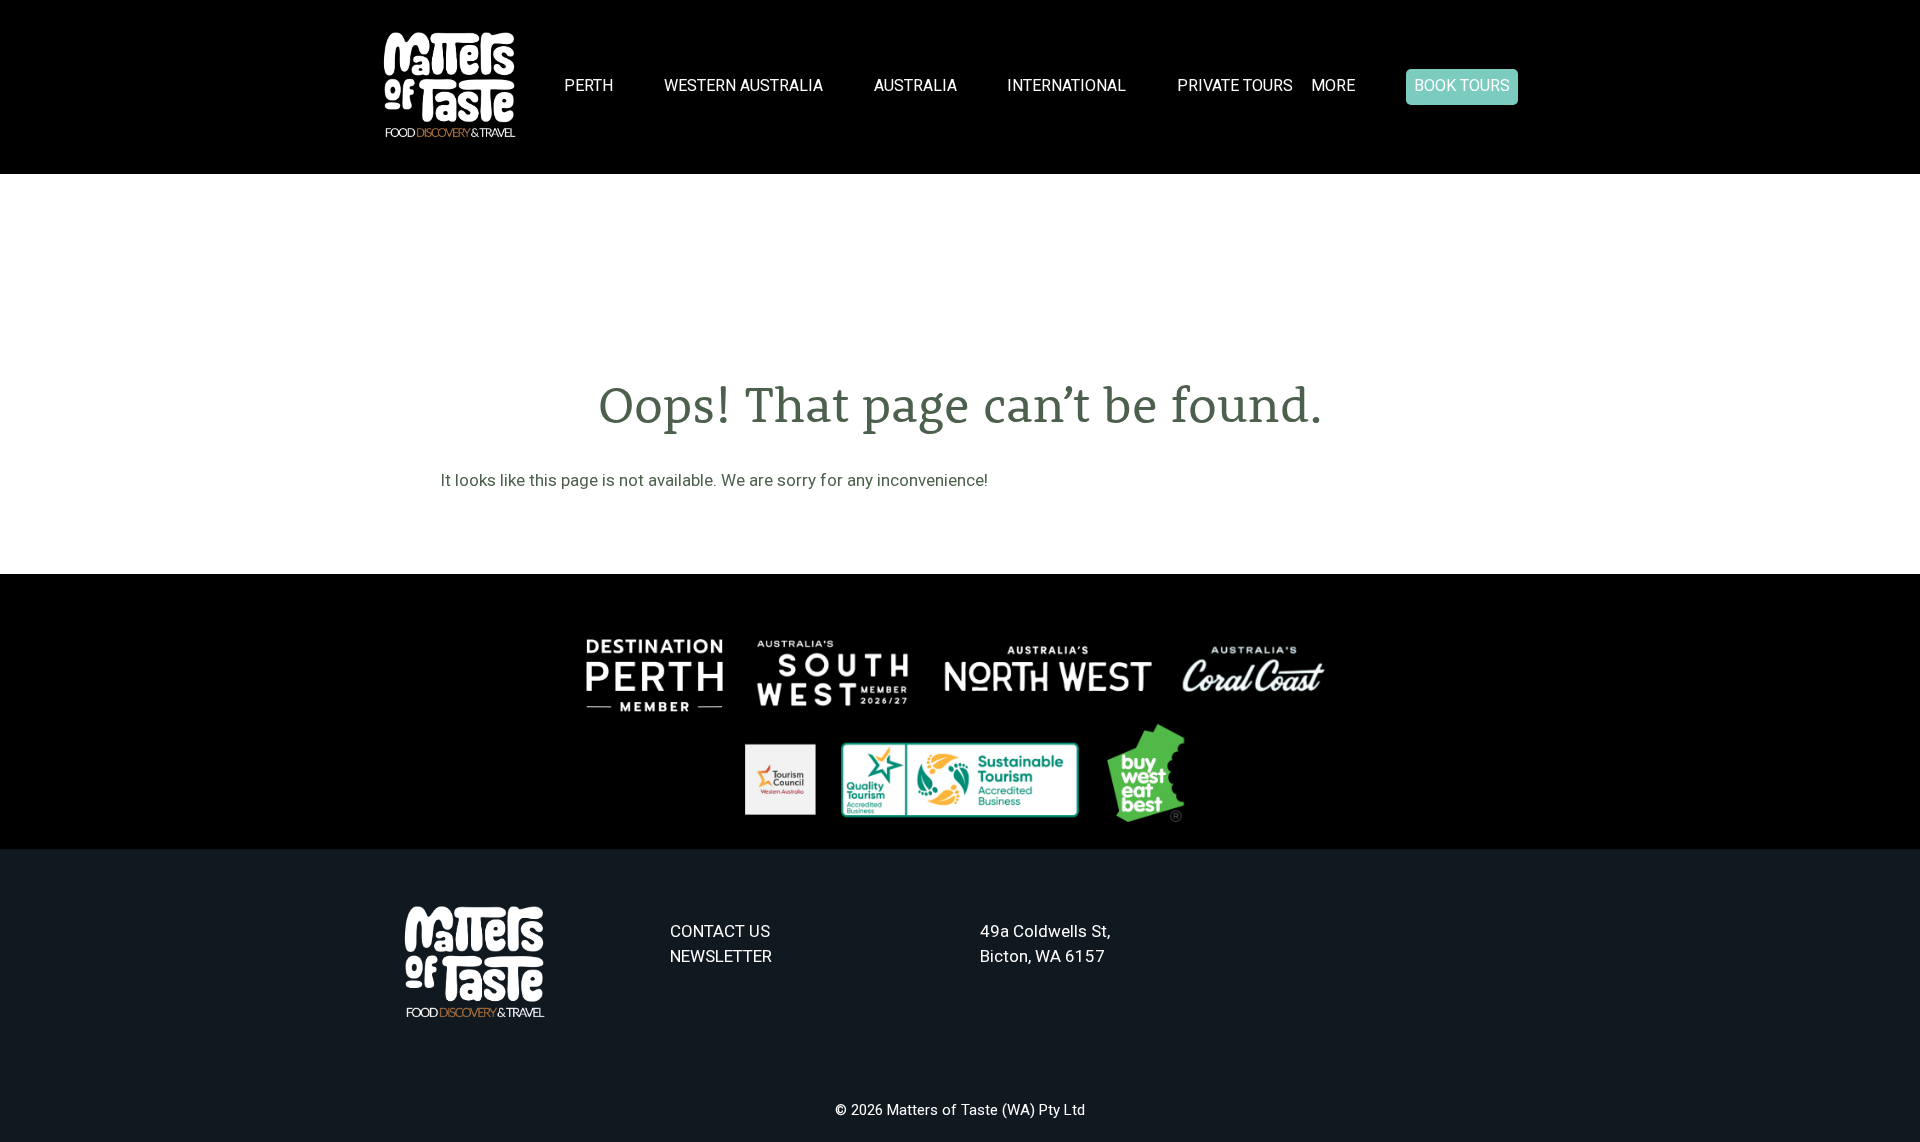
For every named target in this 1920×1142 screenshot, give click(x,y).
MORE (1333, 85)
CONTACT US (720, 931)
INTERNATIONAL (1066, 85)
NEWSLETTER (721, 956)
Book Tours (1462, 85)
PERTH (588, 85)
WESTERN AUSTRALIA (743, 85)
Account (1548, 87)
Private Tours (1235, 85)
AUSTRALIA (915, 85)
